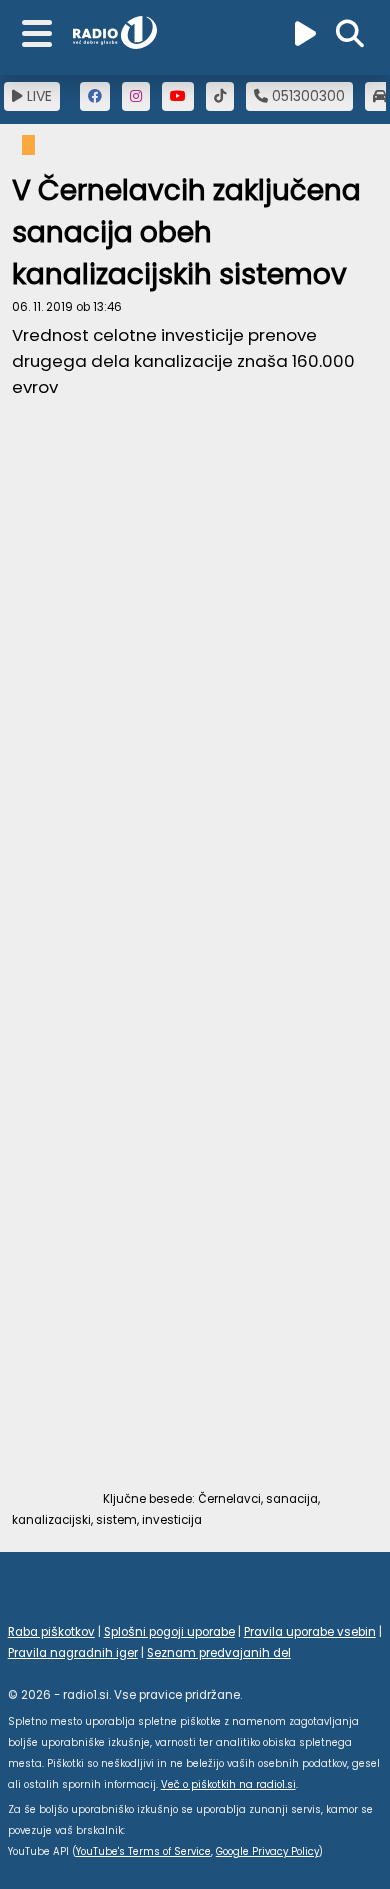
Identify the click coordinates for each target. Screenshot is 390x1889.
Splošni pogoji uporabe (169, 1632)
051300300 (306, 96)
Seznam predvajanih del (219, 1653)
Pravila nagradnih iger (73, 1653)
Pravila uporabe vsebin (310, 1632)
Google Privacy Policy (267, 1851)
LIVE (37, 96)
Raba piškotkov (51, 1632)
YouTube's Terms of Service (143, 1851)
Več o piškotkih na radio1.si (228, 1784)
